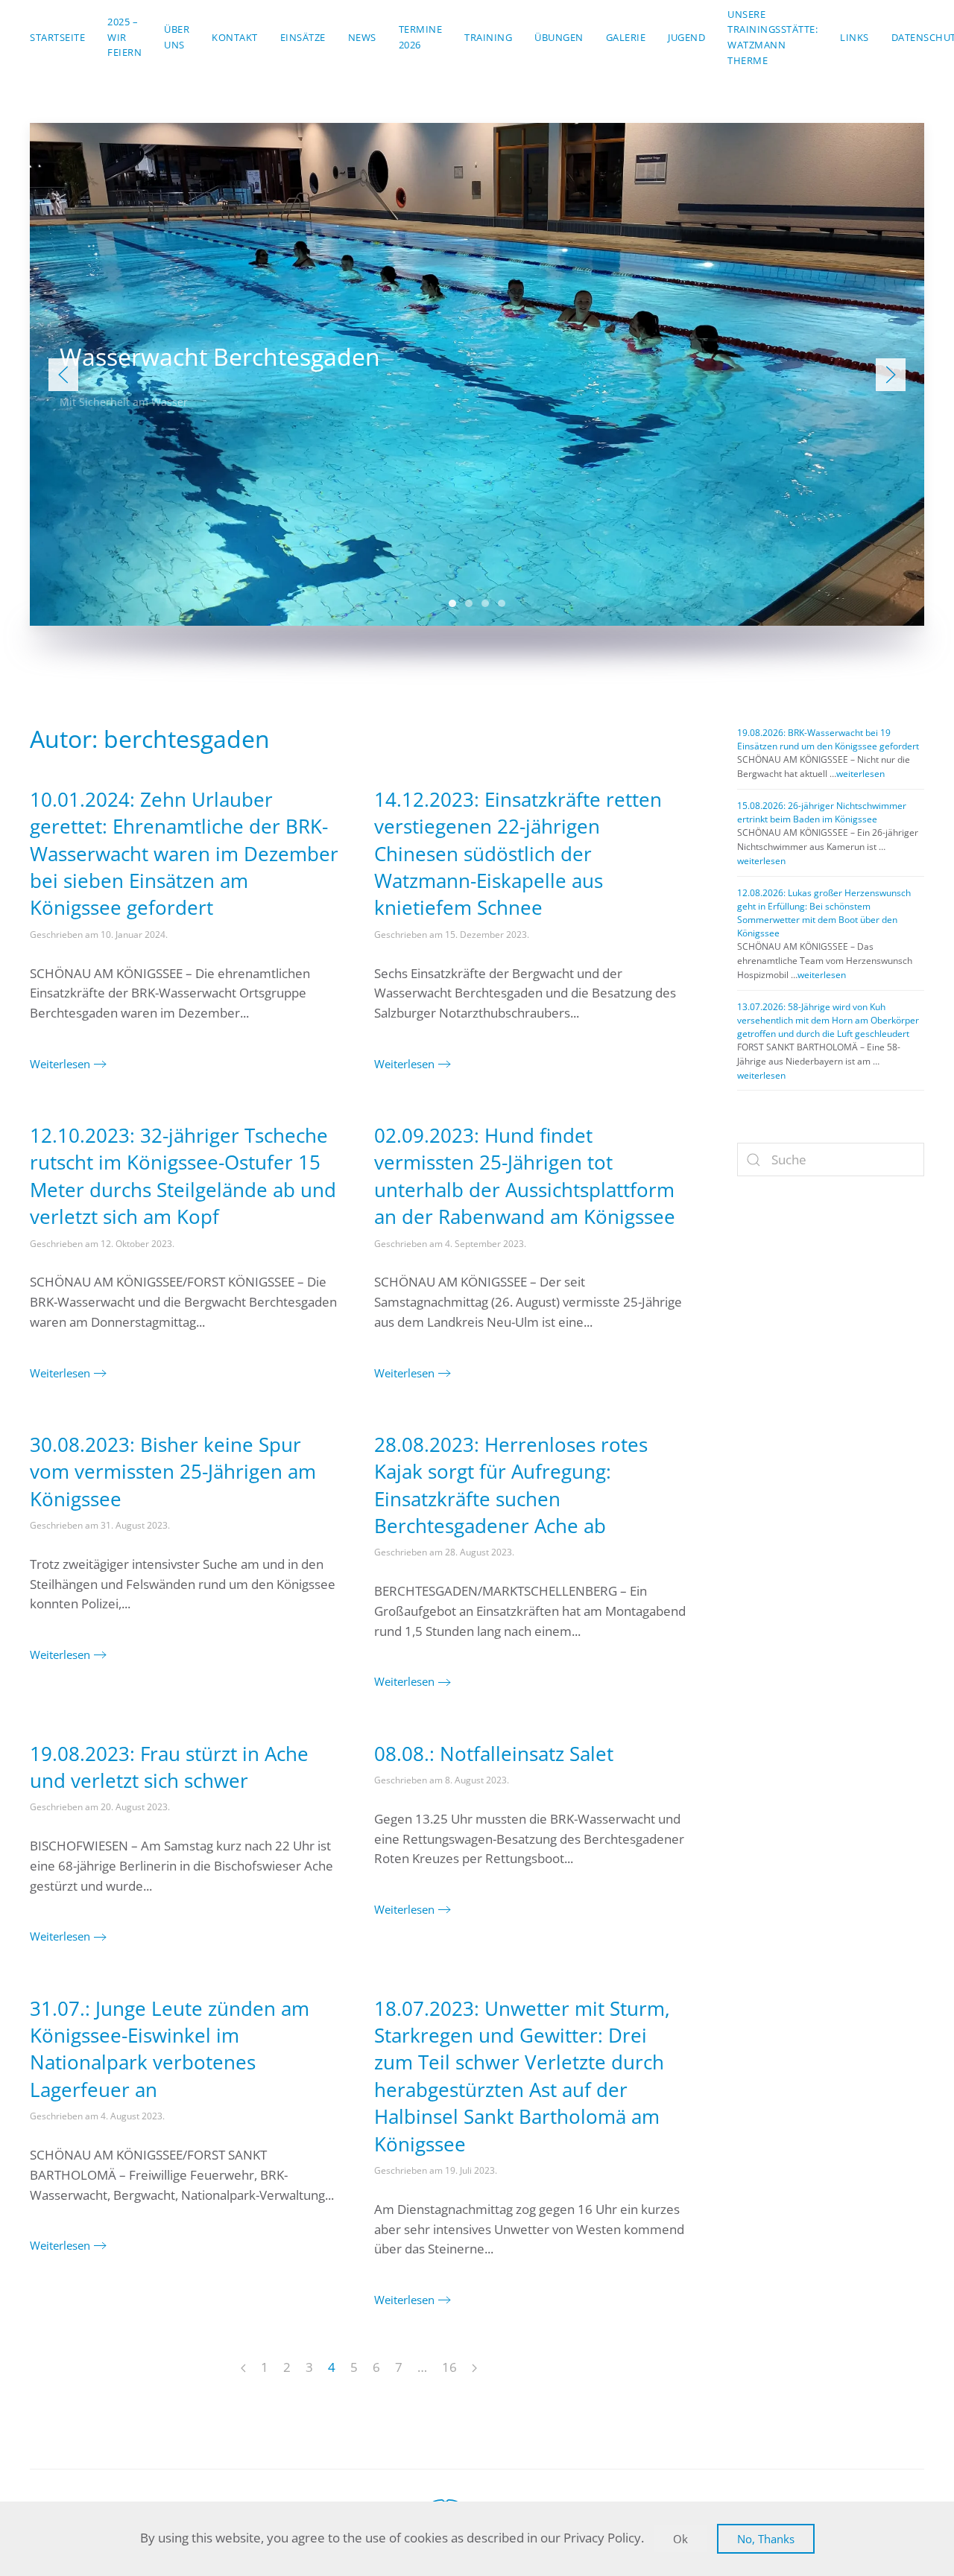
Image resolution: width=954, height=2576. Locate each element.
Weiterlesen (60, 1064)
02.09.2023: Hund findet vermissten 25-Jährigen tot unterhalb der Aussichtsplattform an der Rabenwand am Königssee (525, 1176)
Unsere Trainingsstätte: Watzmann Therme (773, 37)
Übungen (559, 37)
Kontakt (235, 37)
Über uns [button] (177, 37)
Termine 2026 (421, 37)
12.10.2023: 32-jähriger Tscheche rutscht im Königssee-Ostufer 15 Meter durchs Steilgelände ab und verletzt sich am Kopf (183, 1176)
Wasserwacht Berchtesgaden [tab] (452, 603)
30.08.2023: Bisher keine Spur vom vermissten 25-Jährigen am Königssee (173, 1472)
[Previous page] (243, 2369)
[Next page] (474, 2369)
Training (488, 37)
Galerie (626, 37)
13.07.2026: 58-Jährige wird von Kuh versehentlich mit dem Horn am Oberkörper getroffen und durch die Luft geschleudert (828, 1020)
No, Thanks (766, 2539)
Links (855, 37)
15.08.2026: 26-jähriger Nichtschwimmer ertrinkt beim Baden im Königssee (822, 812)
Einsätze (303, 37)
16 (449, 2367)
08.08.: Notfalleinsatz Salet (494, 1754)
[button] (63, 375)
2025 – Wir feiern (124, 37)
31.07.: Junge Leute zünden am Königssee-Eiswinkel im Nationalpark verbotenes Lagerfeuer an (170, 2049)
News (362, 37)
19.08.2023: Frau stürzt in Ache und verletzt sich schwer (169, 1767)
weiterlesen (860, 774)
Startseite (57, 37)
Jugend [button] (686, 37)
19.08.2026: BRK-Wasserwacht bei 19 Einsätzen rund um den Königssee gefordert (828, 739)
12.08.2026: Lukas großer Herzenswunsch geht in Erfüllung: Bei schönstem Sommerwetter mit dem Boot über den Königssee (824, 913)
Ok (680, 2539)
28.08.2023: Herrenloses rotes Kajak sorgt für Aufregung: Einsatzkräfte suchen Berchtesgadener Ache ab (511, 1485)
